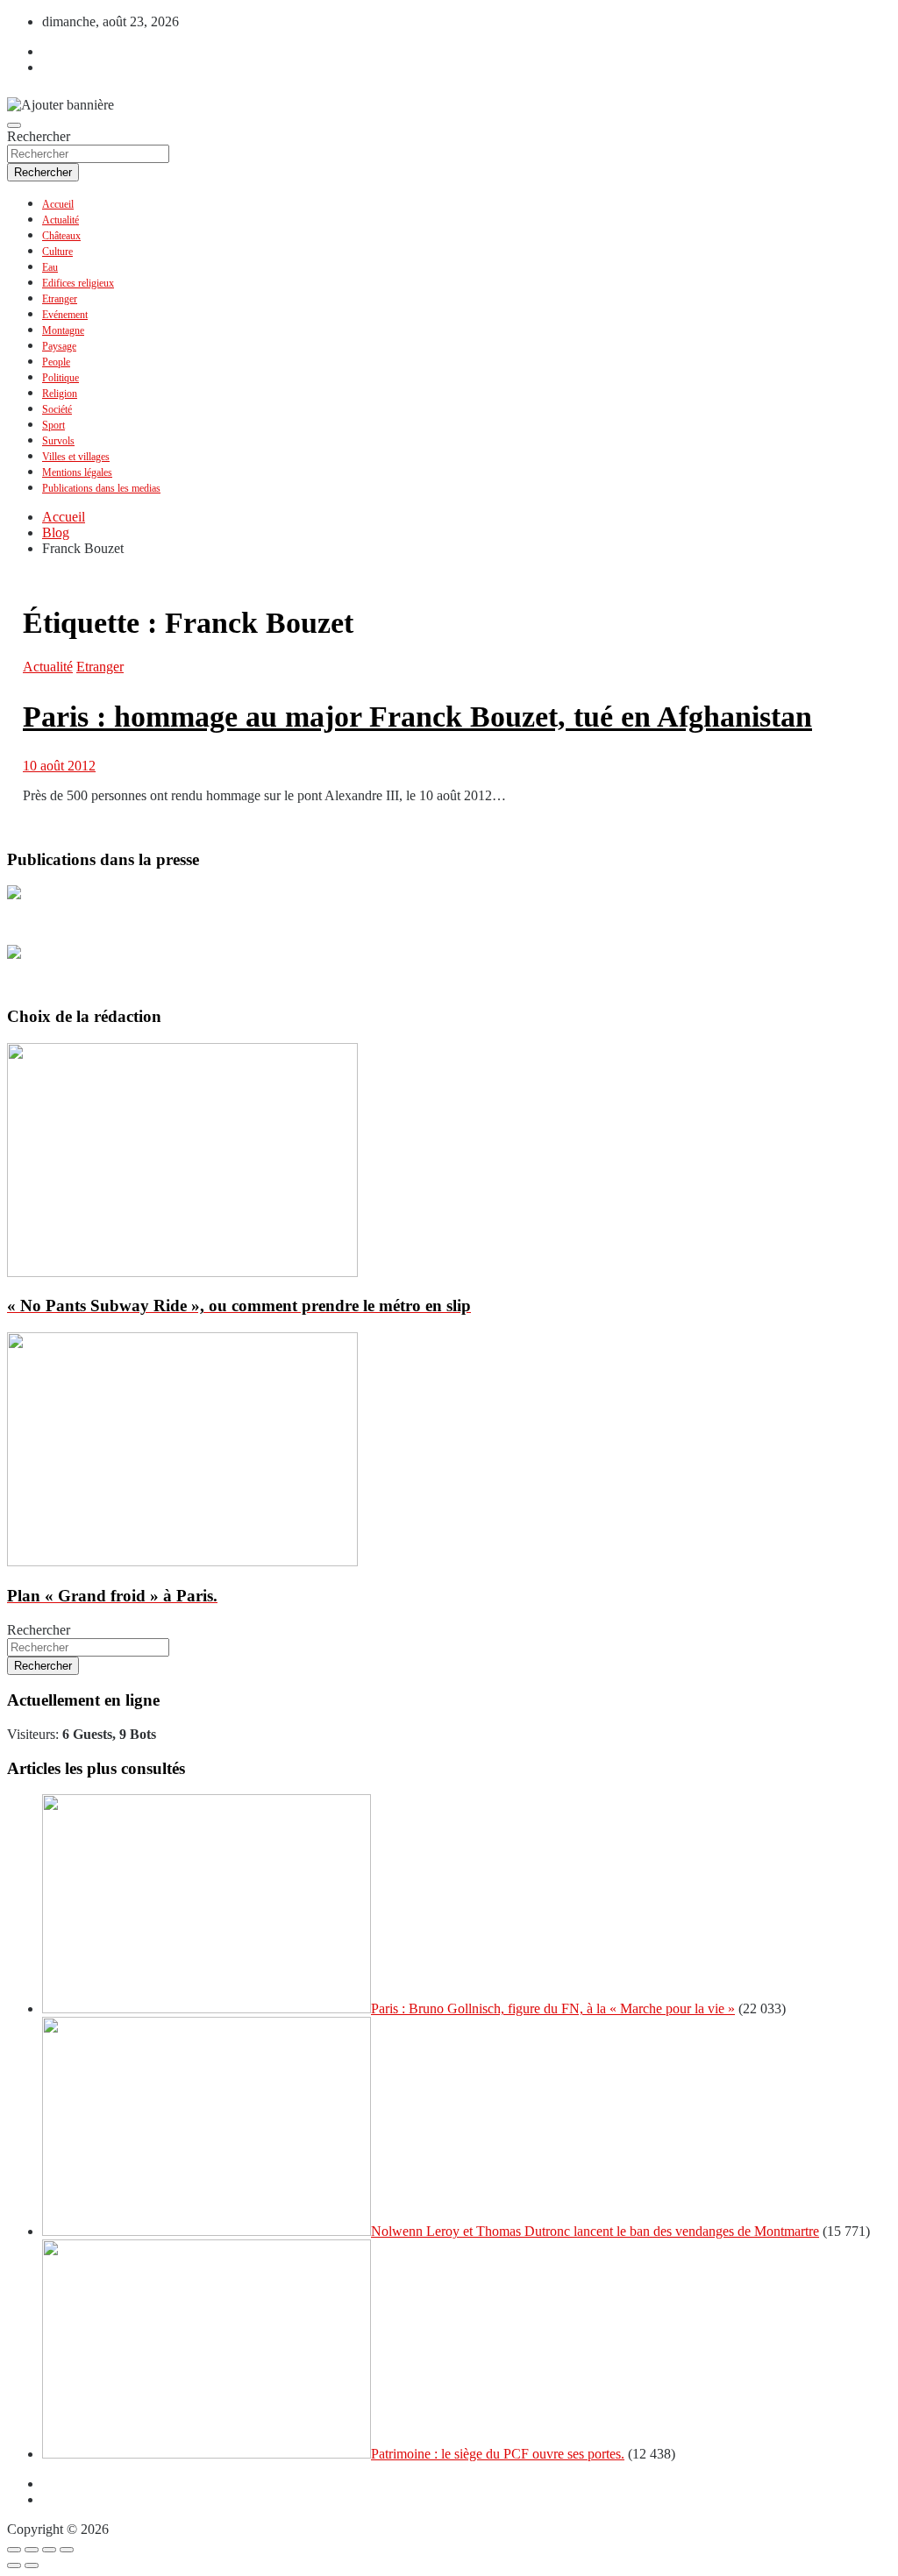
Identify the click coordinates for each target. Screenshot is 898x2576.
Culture (57, 252)
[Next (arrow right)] (32, 2565)
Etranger (60, 299)
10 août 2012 (59, 766)
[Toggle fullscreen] (49, 2550)
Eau (50, 267)
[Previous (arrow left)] (14, 2565)
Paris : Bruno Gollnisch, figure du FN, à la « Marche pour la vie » (553, 2008)
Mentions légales (77, 472)
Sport (53, 425)
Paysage (59, 346)
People (56, 362)
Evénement (65, 315)
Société (57, 409)
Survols (58, 441)
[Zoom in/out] (67, 2550)
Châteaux (61, 236)
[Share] (32, 2550)
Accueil (58, 204)
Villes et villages (76, 457)
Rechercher (39, 136)
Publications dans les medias (101, 488)
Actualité (61, 220)
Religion (60, 394)
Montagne (63, 330)
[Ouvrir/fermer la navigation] (14, 125)
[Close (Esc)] (14, 2550)
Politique (61, 378)
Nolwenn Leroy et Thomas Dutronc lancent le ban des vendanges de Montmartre (595, 2231)
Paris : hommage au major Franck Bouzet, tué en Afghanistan (417, 717)
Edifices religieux (78, 283)
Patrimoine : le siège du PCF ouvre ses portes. (498, 2454)
